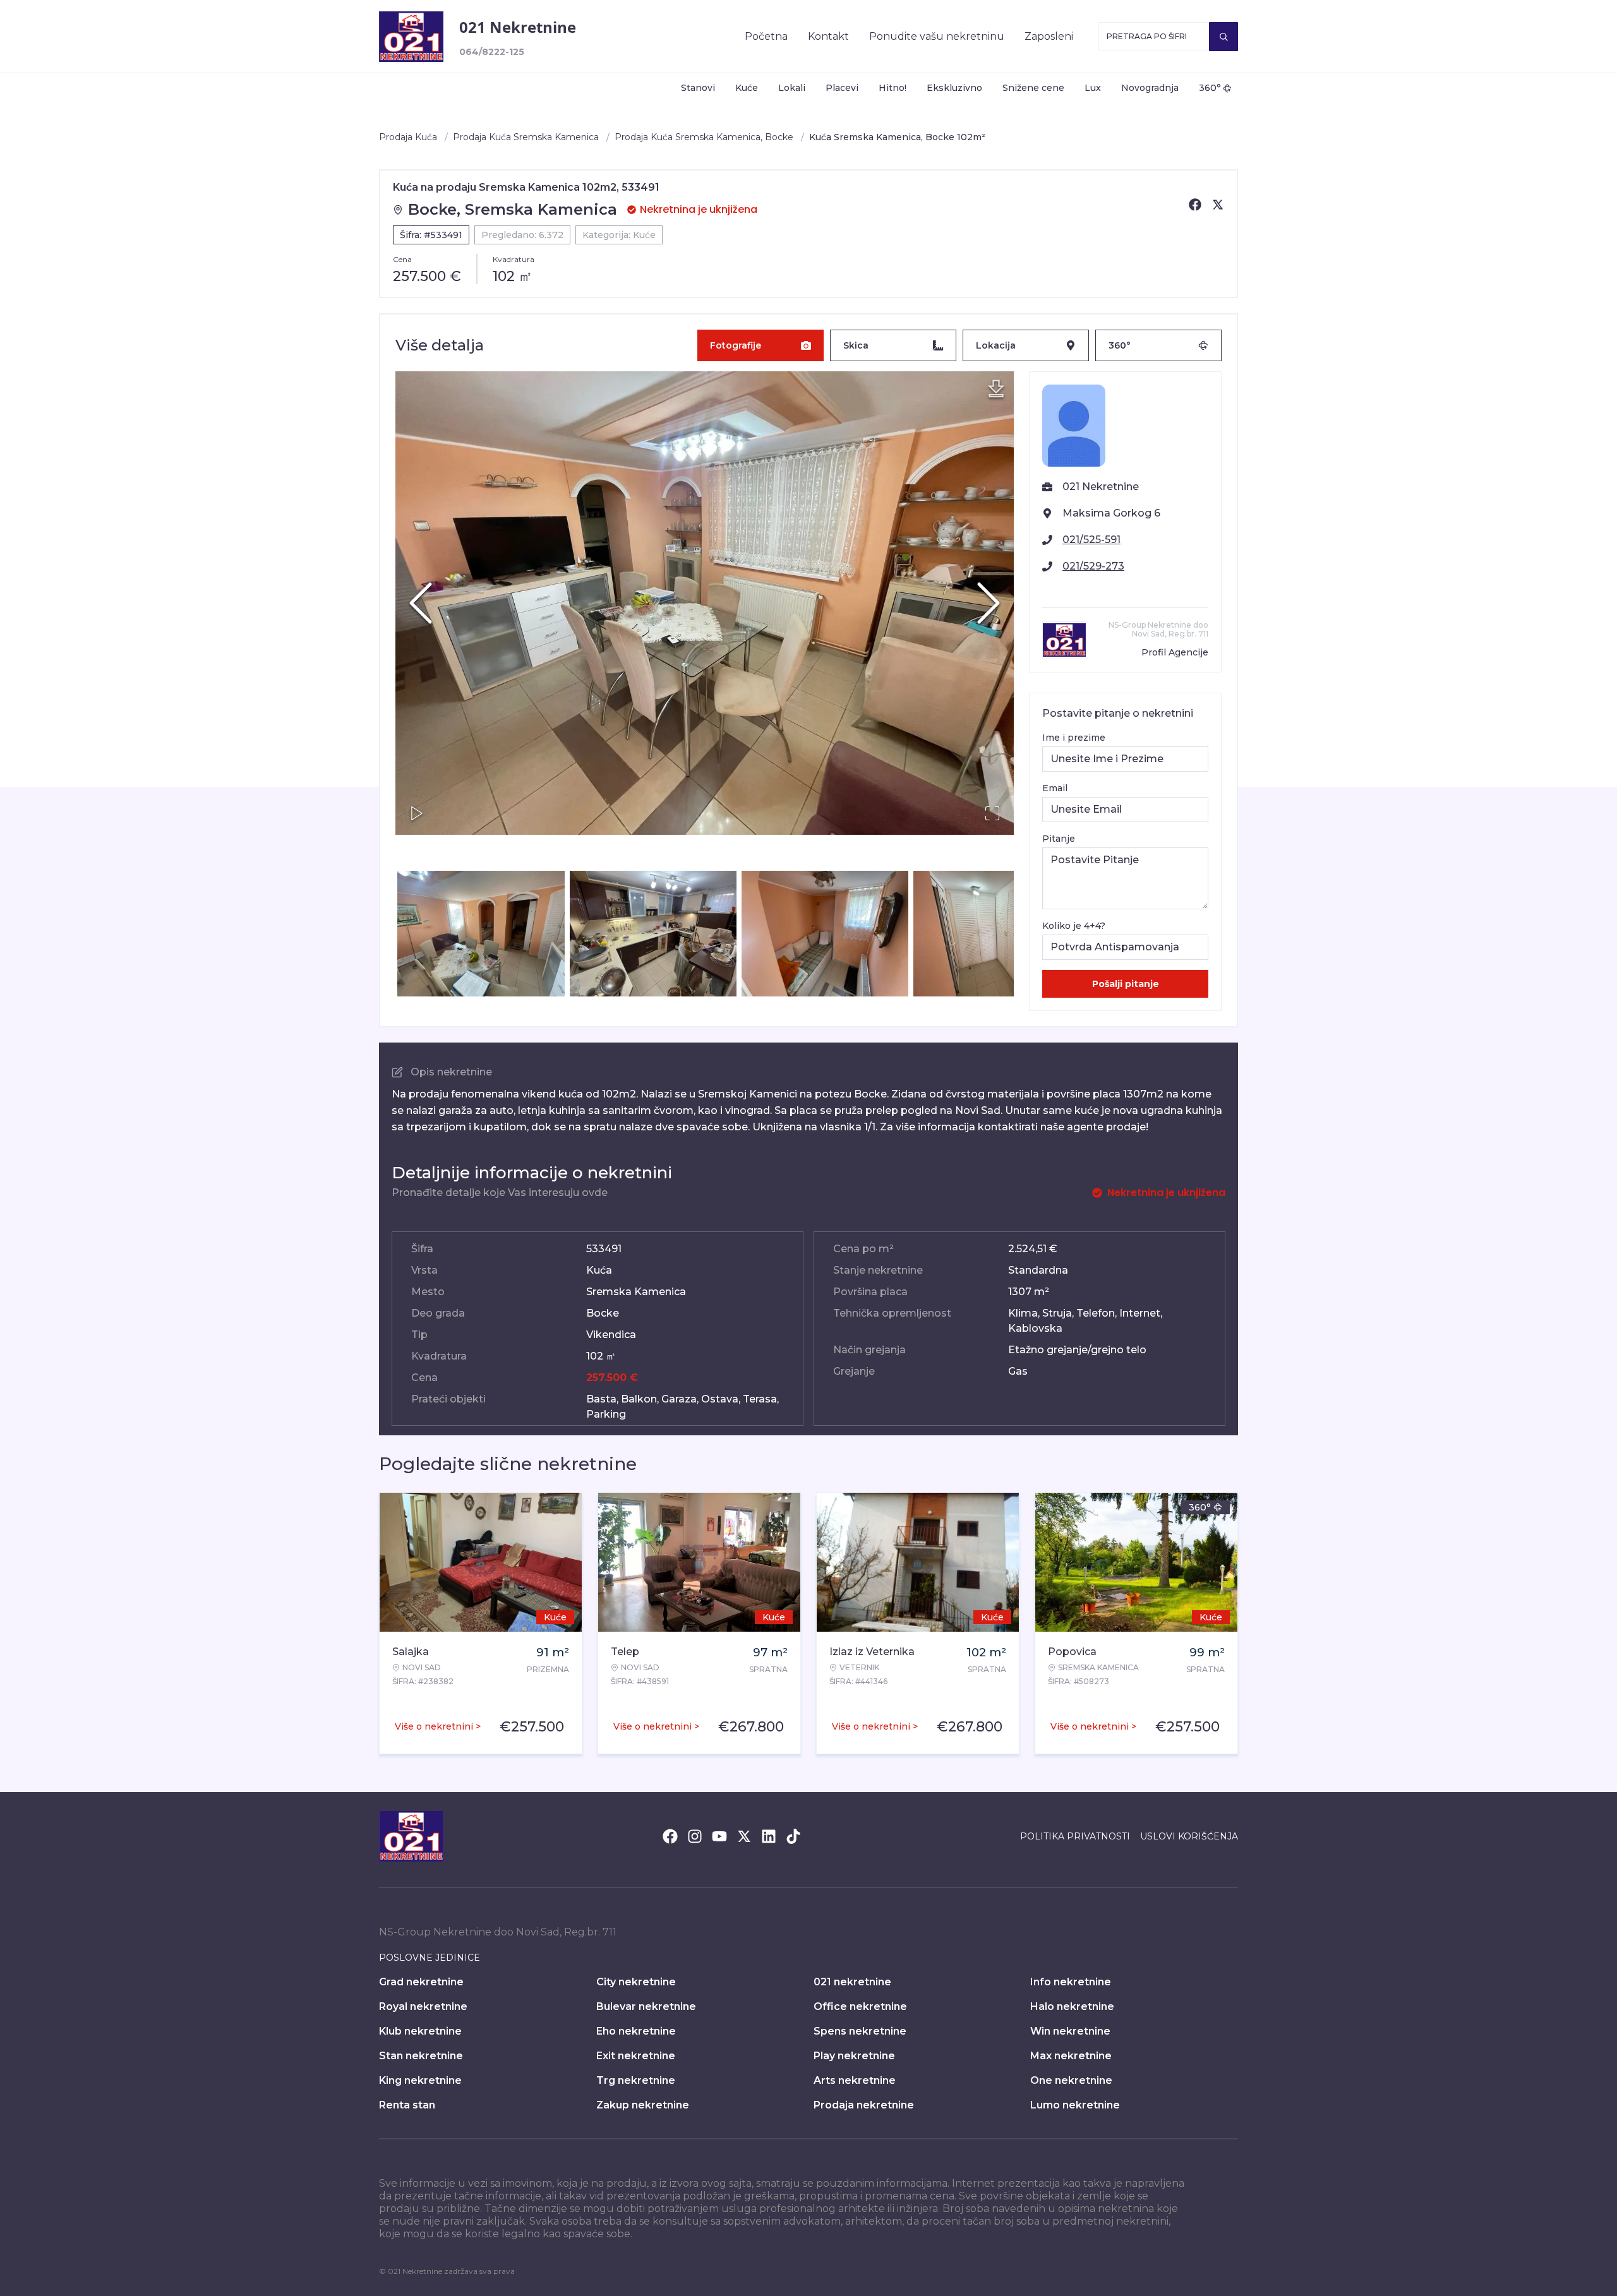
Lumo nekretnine (1075, 2105)
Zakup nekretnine (643, 2105)
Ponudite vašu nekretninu (937, 36)
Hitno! (893, 88)
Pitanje (1059, 839)
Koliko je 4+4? (1074, 926)
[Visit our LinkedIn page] (769, 1836)
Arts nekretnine (855, 2080)
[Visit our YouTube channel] (719, 1836)
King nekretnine (420, 2080)
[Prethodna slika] (421, 603)
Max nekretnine (1071, 2056)
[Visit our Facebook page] (670, 1836)
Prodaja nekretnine (864, 2105)
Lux (1093, 88)
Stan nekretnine (421, 2056)
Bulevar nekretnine (646, 2006)
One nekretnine (1071, 2080)
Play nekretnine (854, 2056)
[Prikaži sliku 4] (825, 933)
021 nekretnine (852, 1982)
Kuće (747, 88)
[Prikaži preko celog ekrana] (992, 813)
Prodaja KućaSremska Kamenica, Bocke (704, 137)
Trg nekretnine (636, 2080)
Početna (766, 36)
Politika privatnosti (1075, 1836)
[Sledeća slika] (989, 603)
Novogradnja (1150, 88)
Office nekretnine (860, 2006)
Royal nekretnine (423, 2006)
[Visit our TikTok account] (793, 1836)
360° (1210, 88)
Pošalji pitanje (1126, 984)
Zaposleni (1049, 36)
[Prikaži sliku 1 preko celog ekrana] (705, 603)
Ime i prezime (1074, 738)
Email (1055, 788)
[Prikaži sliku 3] (653, 933)
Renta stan (407, 2105)
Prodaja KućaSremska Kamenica (526, 137)
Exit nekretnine (636, 2056)
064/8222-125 (492, 52)
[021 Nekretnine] (411, 37)
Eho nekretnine (636, 2031)
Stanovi (698, 88)
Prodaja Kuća (408, 137)
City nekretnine (636, 1982)
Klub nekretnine (420, 2031)
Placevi (842, 88)
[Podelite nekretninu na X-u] (1218, 205)
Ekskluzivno (954, 88)
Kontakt (828, 36)
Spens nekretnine (860, 2031)
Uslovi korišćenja (1189, 1836)
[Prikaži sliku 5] (997, 933)
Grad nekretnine (421, 1982)
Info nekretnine (1071, 1982)
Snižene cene (1033, 88)
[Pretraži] (1223, 37)
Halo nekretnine (1072, 2006)
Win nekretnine (1070, 2031)
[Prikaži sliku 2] (481, 933)
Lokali (792, 88)
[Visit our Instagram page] (695, 1836)
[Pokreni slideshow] (417, 813)
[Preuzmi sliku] (996, 389)
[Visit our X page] (744, 1836)
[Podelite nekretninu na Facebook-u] (1195, 205)
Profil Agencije (1175, 652)
